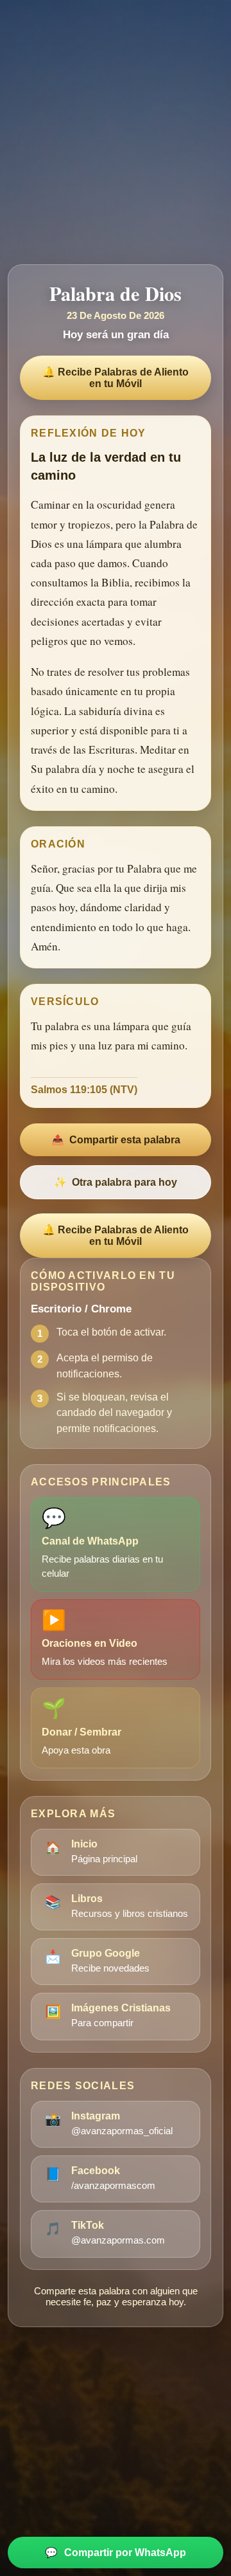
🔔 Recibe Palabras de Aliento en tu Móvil (116, 378)
